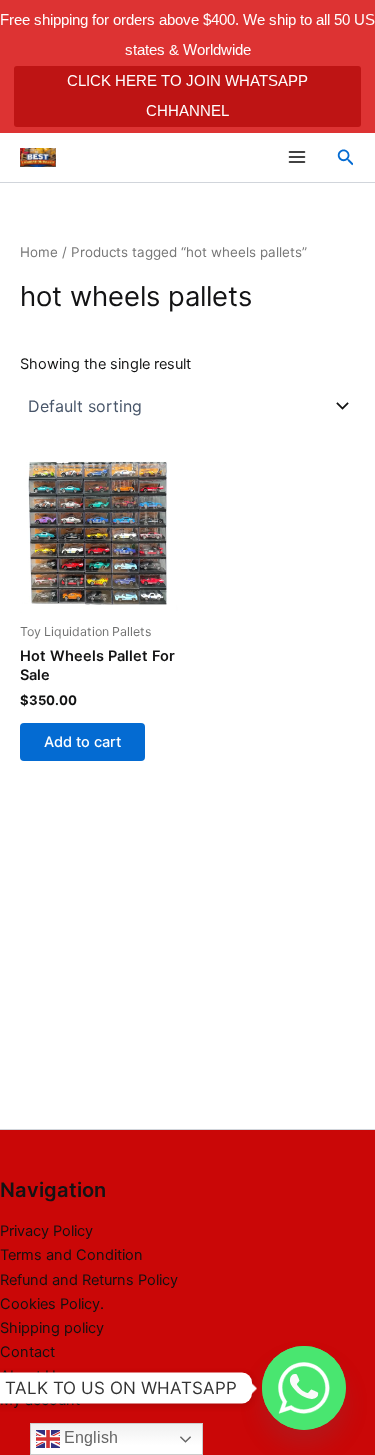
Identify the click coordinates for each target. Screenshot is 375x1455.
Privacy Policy (46, 1231)
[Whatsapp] (304, 1388)
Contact (27, 1352)
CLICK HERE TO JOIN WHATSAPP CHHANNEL (187, 95)
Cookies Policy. (52, 1304)
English (89, 1437)
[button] (346, 157)
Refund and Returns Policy (89, 1280)
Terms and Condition (71, 1255)
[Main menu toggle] (296, 157)
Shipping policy (52, 1328)
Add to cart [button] (82, 742)
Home (39, 252)
